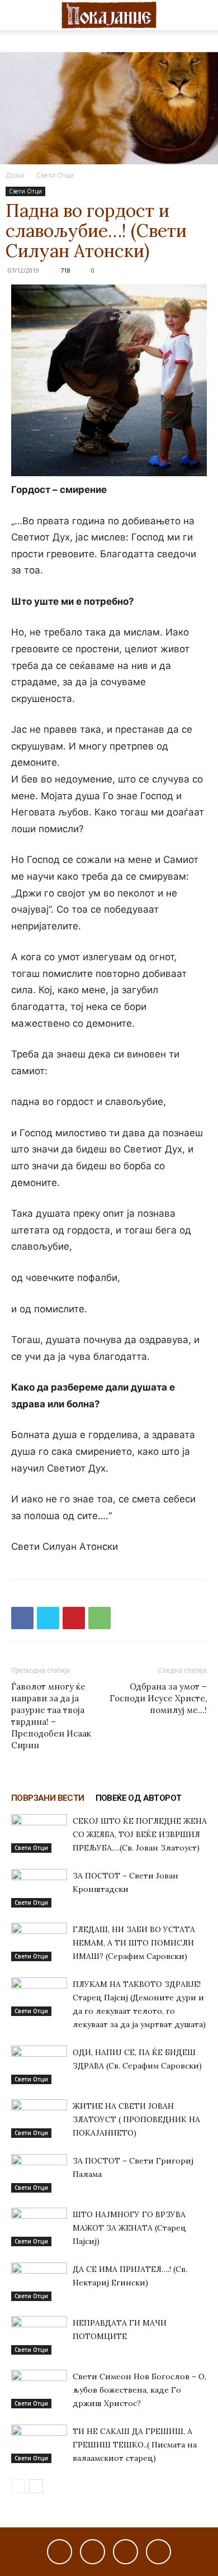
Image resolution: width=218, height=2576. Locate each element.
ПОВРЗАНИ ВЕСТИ (48, 1798)
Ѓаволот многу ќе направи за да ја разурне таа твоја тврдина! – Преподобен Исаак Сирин (51, 1716)
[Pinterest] (74, 1618)
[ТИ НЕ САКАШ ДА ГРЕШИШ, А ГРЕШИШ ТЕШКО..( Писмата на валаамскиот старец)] (39, 2444)
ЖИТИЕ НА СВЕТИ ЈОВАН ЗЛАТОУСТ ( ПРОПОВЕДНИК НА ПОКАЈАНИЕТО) (136, 2119)
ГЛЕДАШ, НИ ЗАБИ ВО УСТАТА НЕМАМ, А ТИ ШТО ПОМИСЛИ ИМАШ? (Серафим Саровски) (134, 1943)
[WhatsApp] (99, 1618)
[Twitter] (48, 1618)
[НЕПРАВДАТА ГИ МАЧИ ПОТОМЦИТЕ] (39, 2335)
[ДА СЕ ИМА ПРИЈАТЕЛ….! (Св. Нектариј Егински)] (39, 2282)
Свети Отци (55, 175)
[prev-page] (18, 2486)
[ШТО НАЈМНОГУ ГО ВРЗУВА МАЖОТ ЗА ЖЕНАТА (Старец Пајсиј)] (39, 2227)
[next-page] (36, 2486)
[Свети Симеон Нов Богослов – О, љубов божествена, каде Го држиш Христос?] (39, 2389)
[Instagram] (93, 2552)
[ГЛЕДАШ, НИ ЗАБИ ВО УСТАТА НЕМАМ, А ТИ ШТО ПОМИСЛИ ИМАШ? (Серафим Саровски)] (39, 1942)
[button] (19, 15)
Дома (15, 175)
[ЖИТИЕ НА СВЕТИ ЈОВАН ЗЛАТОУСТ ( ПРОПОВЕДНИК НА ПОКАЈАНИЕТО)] (39, 2119)
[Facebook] (22, 1618)
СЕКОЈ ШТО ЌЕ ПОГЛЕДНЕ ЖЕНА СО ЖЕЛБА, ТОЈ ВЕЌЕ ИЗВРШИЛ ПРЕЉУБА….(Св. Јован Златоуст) (140, 1834)
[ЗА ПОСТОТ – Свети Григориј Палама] (39, 2173)
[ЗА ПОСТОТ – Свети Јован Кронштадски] (39, 1888)
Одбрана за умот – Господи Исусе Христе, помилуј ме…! (158, 1698)
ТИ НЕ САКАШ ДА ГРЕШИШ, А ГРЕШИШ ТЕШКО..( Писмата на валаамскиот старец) (135, 2445)
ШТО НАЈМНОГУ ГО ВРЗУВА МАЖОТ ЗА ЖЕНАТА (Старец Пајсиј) (129, 2228)
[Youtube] (158, 2552)
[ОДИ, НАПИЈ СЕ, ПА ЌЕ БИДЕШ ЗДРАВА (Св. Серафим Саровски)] (39, 2065)
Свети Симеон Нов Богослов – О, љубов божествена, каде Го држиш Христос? (139, 2390)
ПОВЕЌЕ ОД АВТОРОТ (139, 1798)
